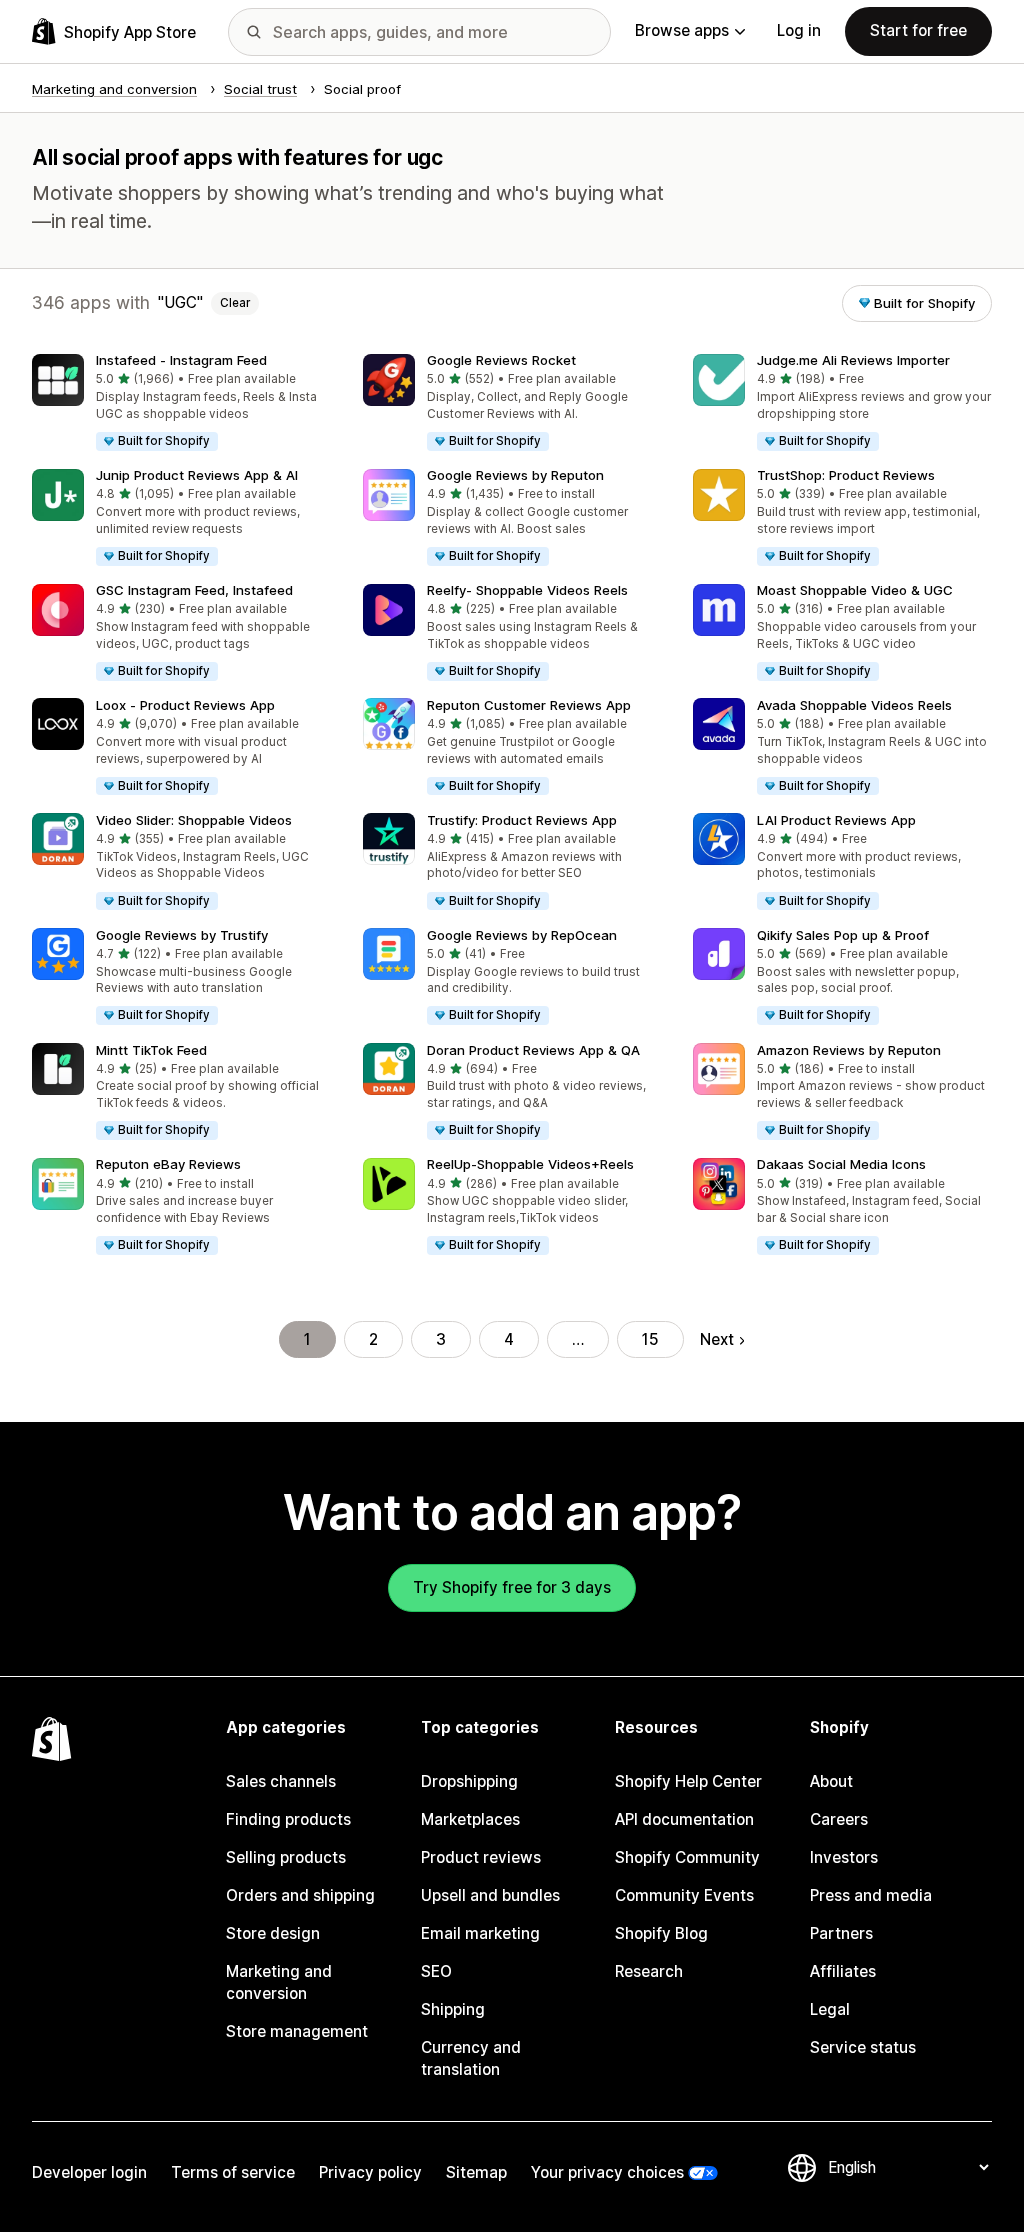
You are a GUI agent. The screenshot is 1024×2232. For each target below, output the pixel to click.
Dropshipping (469, 1781)
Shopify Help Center (688, 1781)
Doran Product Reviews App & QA (533, 1050)
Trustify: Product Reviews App (522, 820)
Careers (839, 1819)
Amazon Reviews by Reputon (849, 1050)
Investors (844, 1857)
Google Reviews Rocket (501, 360)
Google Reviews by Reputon (515, 475)
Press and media (871, 1895)
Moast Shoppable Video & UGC (855, 590)
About (831, 1781)
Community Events (684, 1895)
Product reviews (481, 1857)
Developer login (89, 2172)
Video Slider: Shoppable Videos (194, 820)
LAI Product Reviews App (836, 820)
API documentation (684, 1819)
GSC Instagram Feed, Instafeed (194, 590)
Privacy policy (370, 2172)
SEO (436, 1971)
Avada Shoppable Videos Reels (854, 705)
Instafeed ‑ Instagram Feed (181, 360)
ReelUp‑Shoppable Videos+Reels (530, 1164)
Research (649, 1971)
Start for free (918, 30)
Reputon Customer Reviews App (529, 705)
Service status (863, 2047)
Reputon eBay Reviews (168, 1164)
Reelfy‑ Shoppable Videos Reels (527, 590)
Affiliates (843, 1971)
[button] (181, 403)
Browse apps (682, 30)
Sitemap (476, 2172)
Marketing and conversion (279, 1982)
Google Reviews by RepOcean (522, 935)
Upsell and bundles (490, 1895)
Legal (830, 2009)
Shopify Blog (661, 1933)
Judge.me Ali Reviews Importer (853, 360)
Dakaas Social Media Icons (841, 1164)
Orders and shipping (300, 1895)
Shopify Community (687, 1857)
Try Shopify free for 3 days (512, 1587)
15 (650, 1339)
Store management (297, 2031)
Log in (799, 30)
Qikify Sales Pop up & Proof (843, 935)
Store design (273, 1933)
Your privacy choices (607, 2172)
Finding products (288, 1819)
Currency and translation (471, 2058)
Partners (841, 1933)
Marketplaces (470, 1819)
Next (717, 1339)
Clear (235, 303)
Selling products (286, 1857)
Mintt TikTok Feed (151, 1050)
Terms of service (233, 2172)
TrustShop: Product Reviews (846, 475)
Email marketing (480, 1933)
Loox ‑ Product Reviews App (185, 705)
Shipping (453, 2009)
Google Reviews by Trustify (182, 935)
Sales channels (281, 1781)
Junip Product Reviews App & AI (197, 475)
